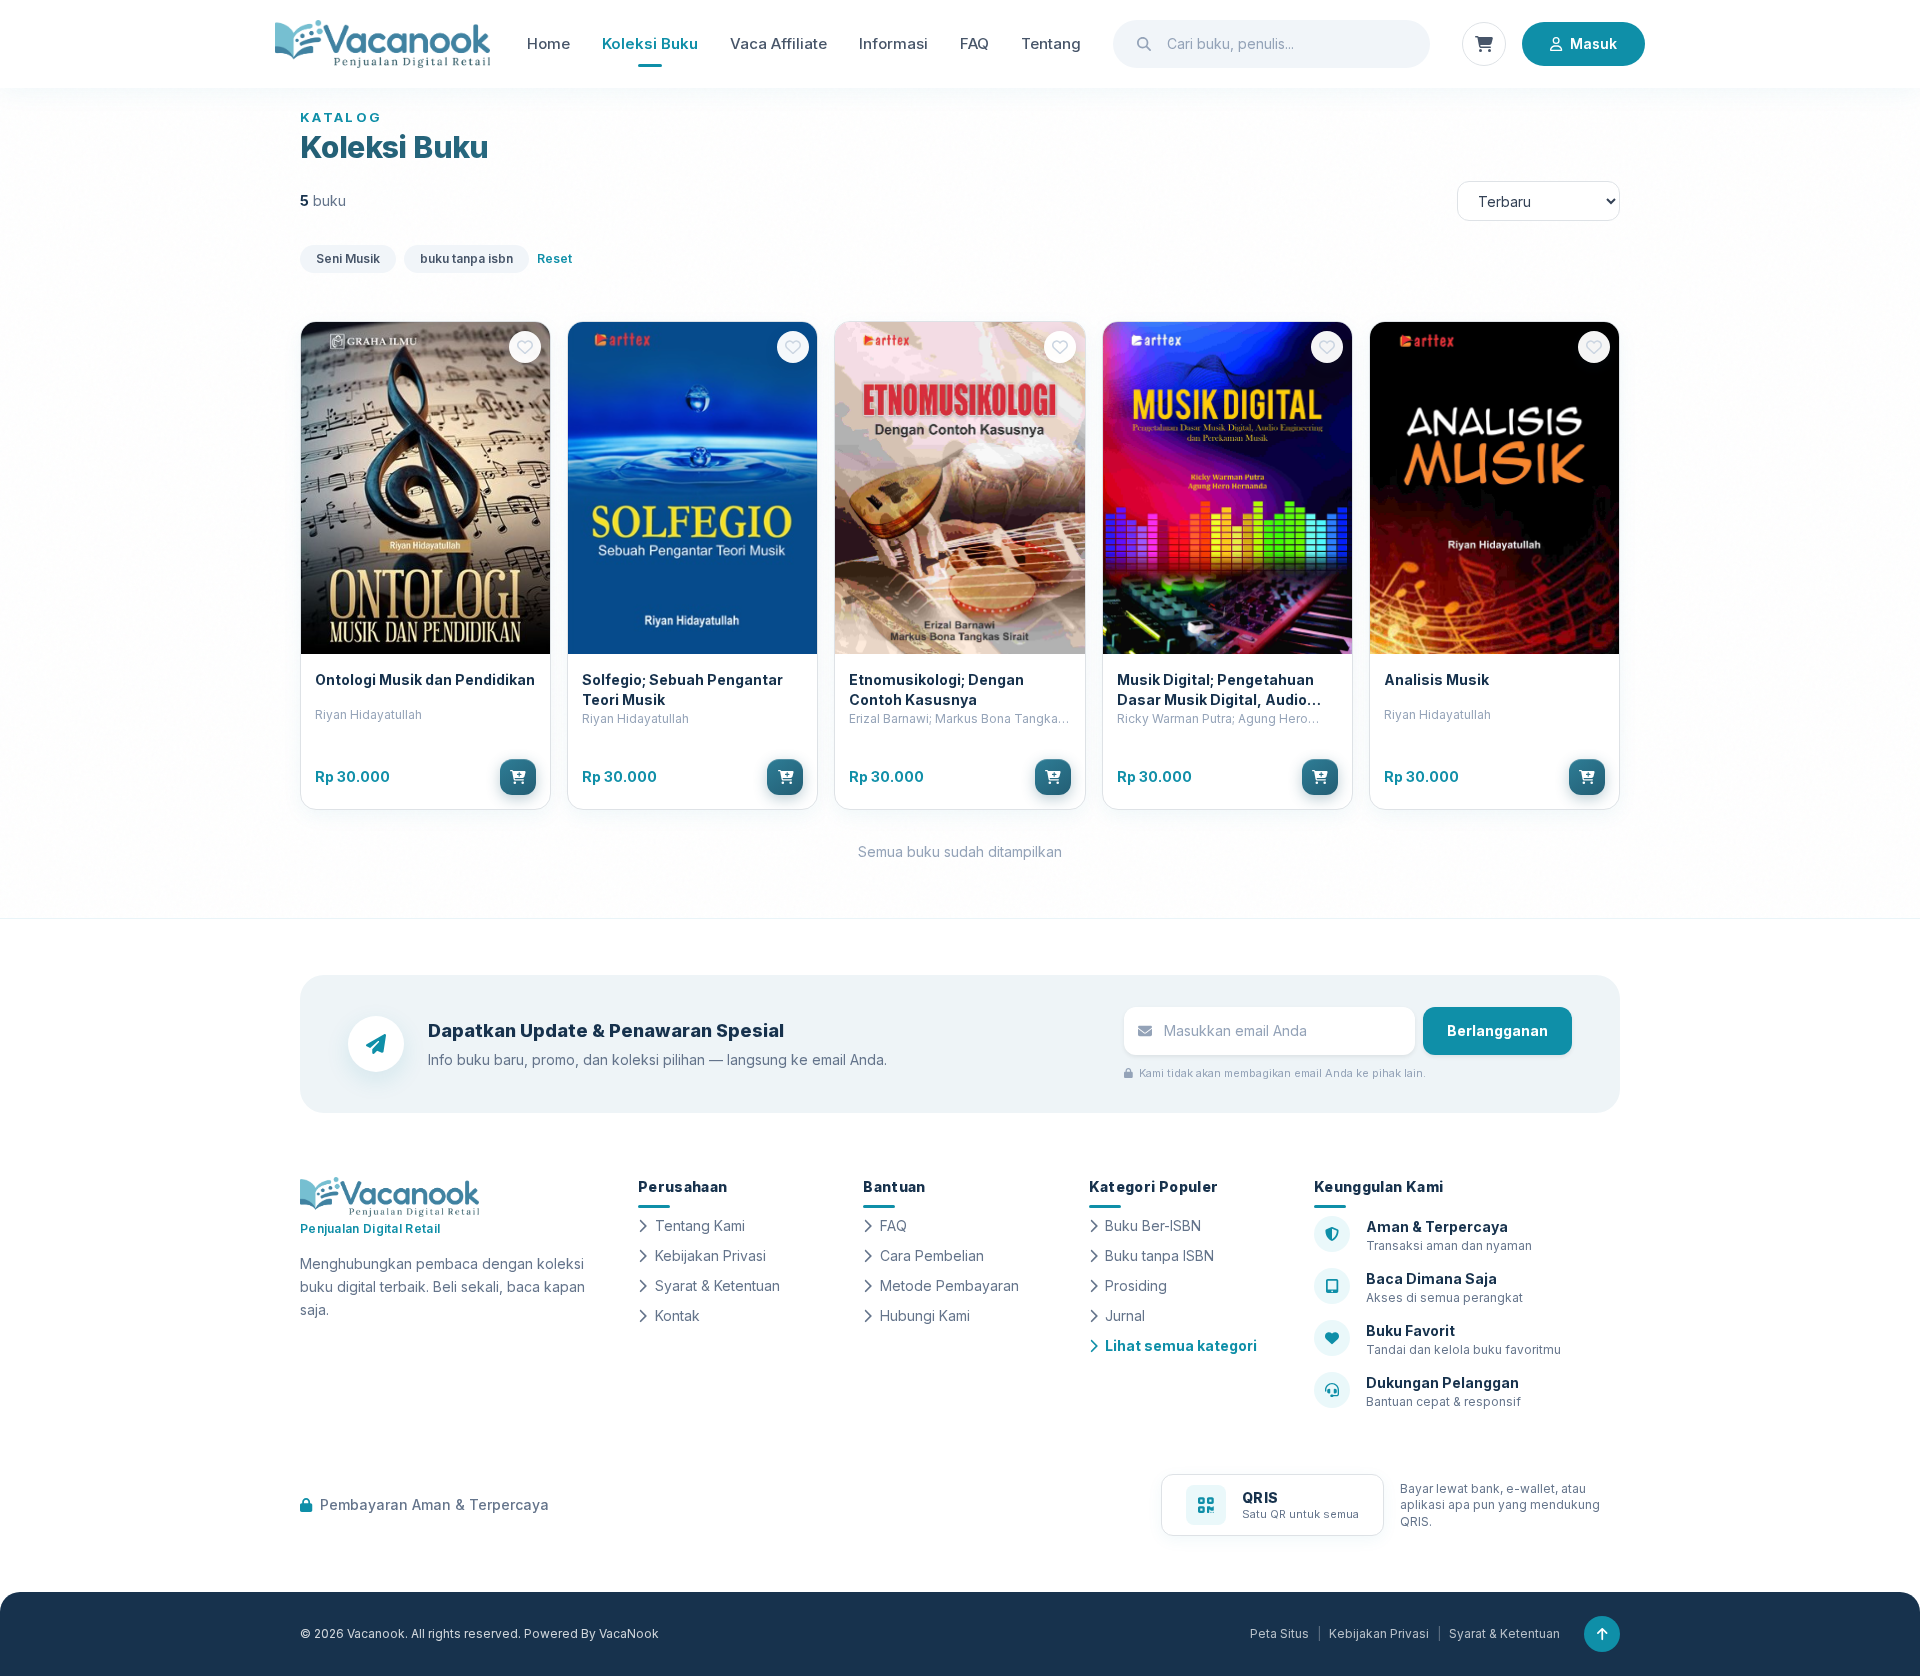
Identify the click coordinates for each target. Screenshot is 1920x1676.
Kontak (677, 1315)
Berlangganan (1497, 1030)
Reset (554, 258)
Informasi (893, 43)
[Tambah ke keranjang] (518, 777)
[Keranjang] (1484, 44)
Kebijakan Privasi (710, 1255)
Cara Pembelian (932, 1255)
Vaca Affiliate (778, 43)
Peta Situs (1279, 1633)
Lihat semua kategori (1181, 1345)
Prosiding (1136, 1285)
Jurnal (1125, 1315)
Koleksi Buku (650, 43)
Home (548, 43)
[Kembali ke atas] (1602, 1634)
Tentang (1051, 43)
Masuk (1593, 43)
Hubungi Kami (925, 1315)
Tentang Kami (700, 1225)
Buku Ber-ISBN (1153, 1225)
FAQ (974, 43)
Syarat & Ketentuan (717, 1285)
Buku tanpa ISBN (1159, 1255)
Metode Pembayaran (949, 1285)
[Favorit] (525, 347)
